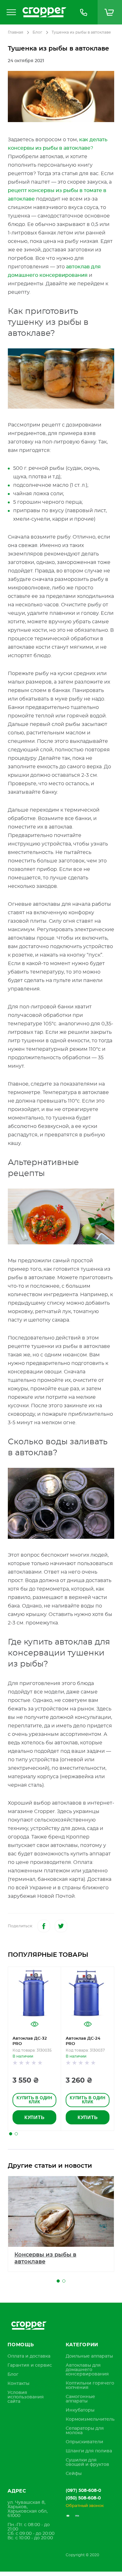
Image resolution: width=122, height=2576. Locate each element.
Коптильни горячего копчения (90, 2385)
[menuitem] (29, 2356)
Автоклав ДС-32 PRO (30, 2041)
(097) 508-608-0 (83, 2491)
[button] (11, 2134)
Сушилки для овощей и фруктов (87, 2462)
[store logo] (44, 12)
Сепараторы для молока (85, 2431)
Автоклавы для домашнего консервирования (87, 2370)
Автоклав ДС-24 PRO (83, 2041)
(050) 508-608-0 (83, 2498)
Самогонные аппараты (80, 2399)
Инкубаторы (80, 2410)
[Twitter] (61, 1926)
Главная (15, 32)
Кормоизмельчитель (90, 2419)
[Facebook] (44, 1926)
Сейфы (74, 2474)
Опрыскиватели (84, 2442)
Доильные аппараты (89, 2356)
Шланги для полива (89, 2451)
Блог (37, 32)
